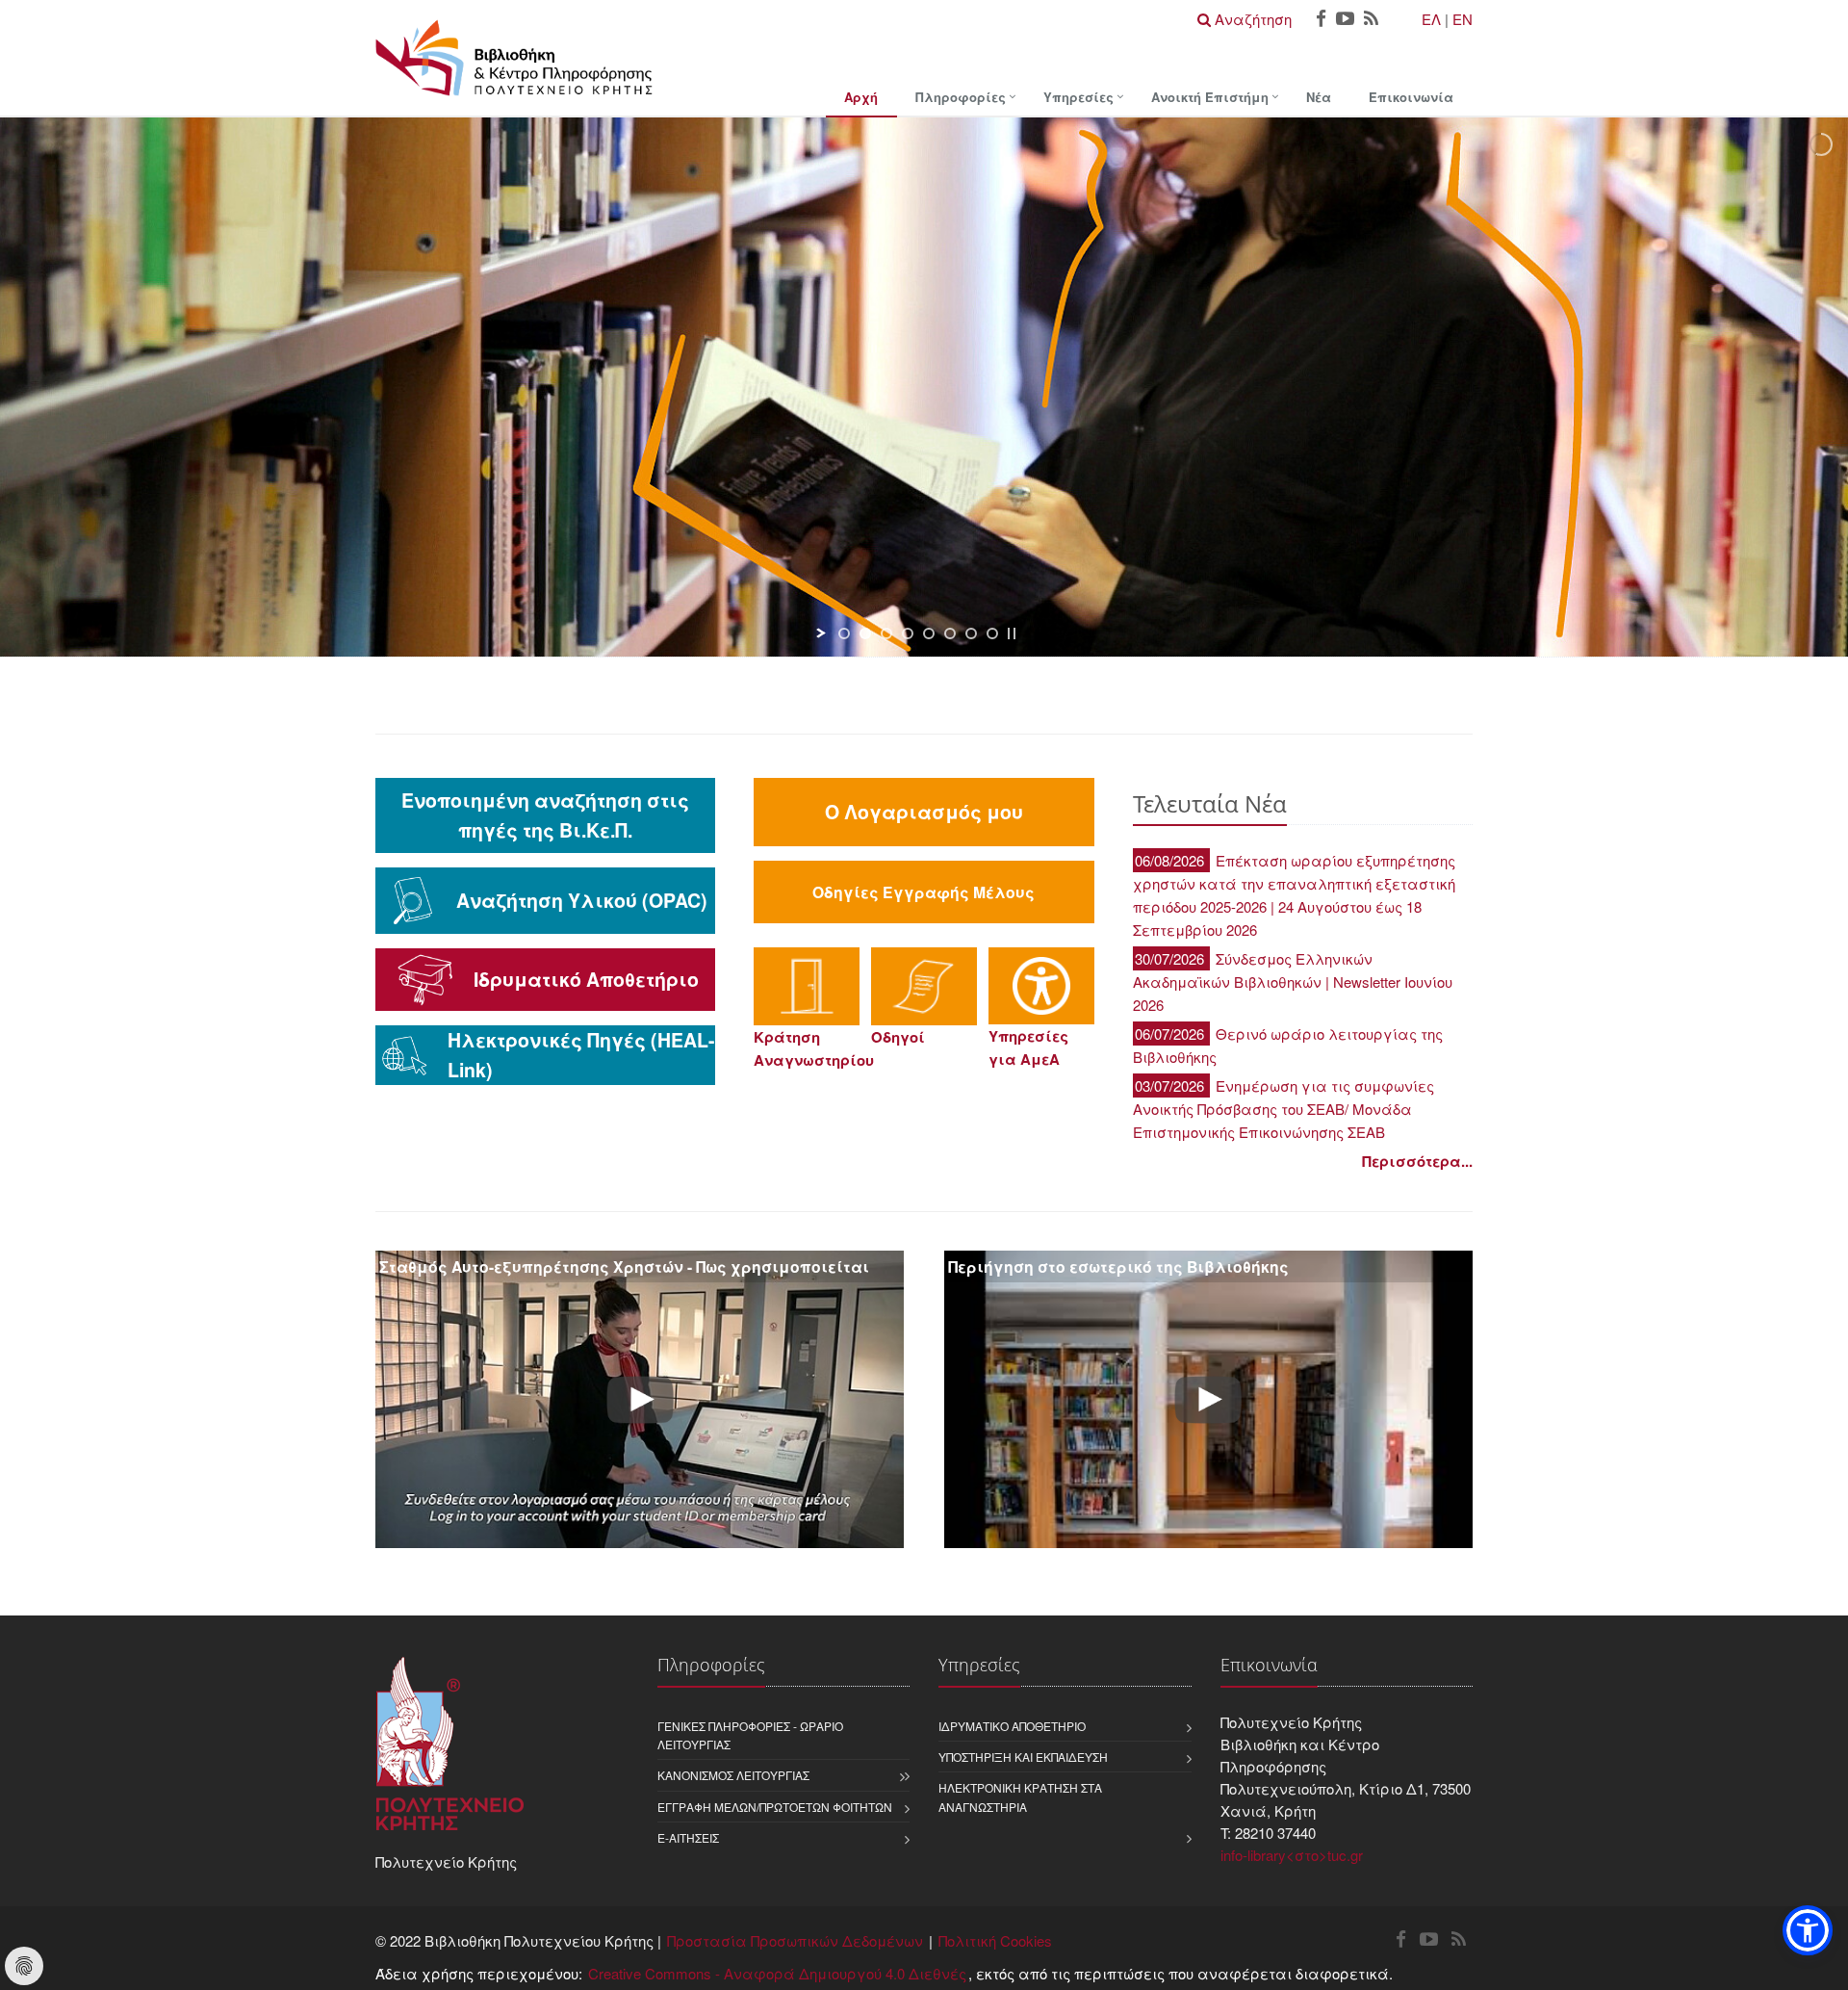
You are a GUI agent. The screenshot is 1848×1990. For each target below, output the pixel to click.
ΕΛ (1431, 19)
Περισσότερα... (1417, 1161)
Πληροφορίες (961, 97)
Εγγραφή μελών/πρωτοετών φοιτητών (775, 1807)
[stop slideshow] (1012, 633)
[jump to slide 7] (971, 633)
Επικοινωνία (1411, 97)
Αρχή (861, 97)
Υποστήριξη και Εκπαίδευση (1023, 1757)
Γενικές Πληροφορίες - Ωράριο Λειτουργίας (750, 1735)
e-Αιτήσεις (688, 1837)
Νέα (1319, 97)
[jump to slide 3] (886, 633)
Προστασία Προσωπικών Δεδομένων (795, 1940)
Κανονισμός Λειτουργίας (733, 1775)
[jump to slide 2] (865, 633)
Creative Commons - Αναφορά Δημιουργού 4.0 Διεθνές (777, 1973)
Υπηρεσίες (1078, 97)
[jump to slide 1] (844, 633)
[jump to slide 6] (950, 633)
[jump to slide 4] (908, 633)
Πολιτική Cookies (995, 1940)
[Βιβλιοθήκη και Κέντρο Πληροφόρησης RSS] (1371, 20)
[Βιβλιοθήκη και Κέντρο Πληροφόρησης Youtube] (1345, 20)
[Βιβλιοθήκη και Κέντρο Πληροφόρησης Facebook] (1321, 20)
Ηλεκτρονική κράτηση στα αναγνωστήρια (1020, 1796)
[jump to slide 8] (992, 633)
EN (1463, 19)
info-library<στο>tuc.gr (1292, 1855)
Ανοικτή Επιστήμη (1210, 97)
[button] (1808, 1930)
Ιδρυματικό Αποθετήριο (1012, 1726)
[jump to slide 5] (929, 633)
